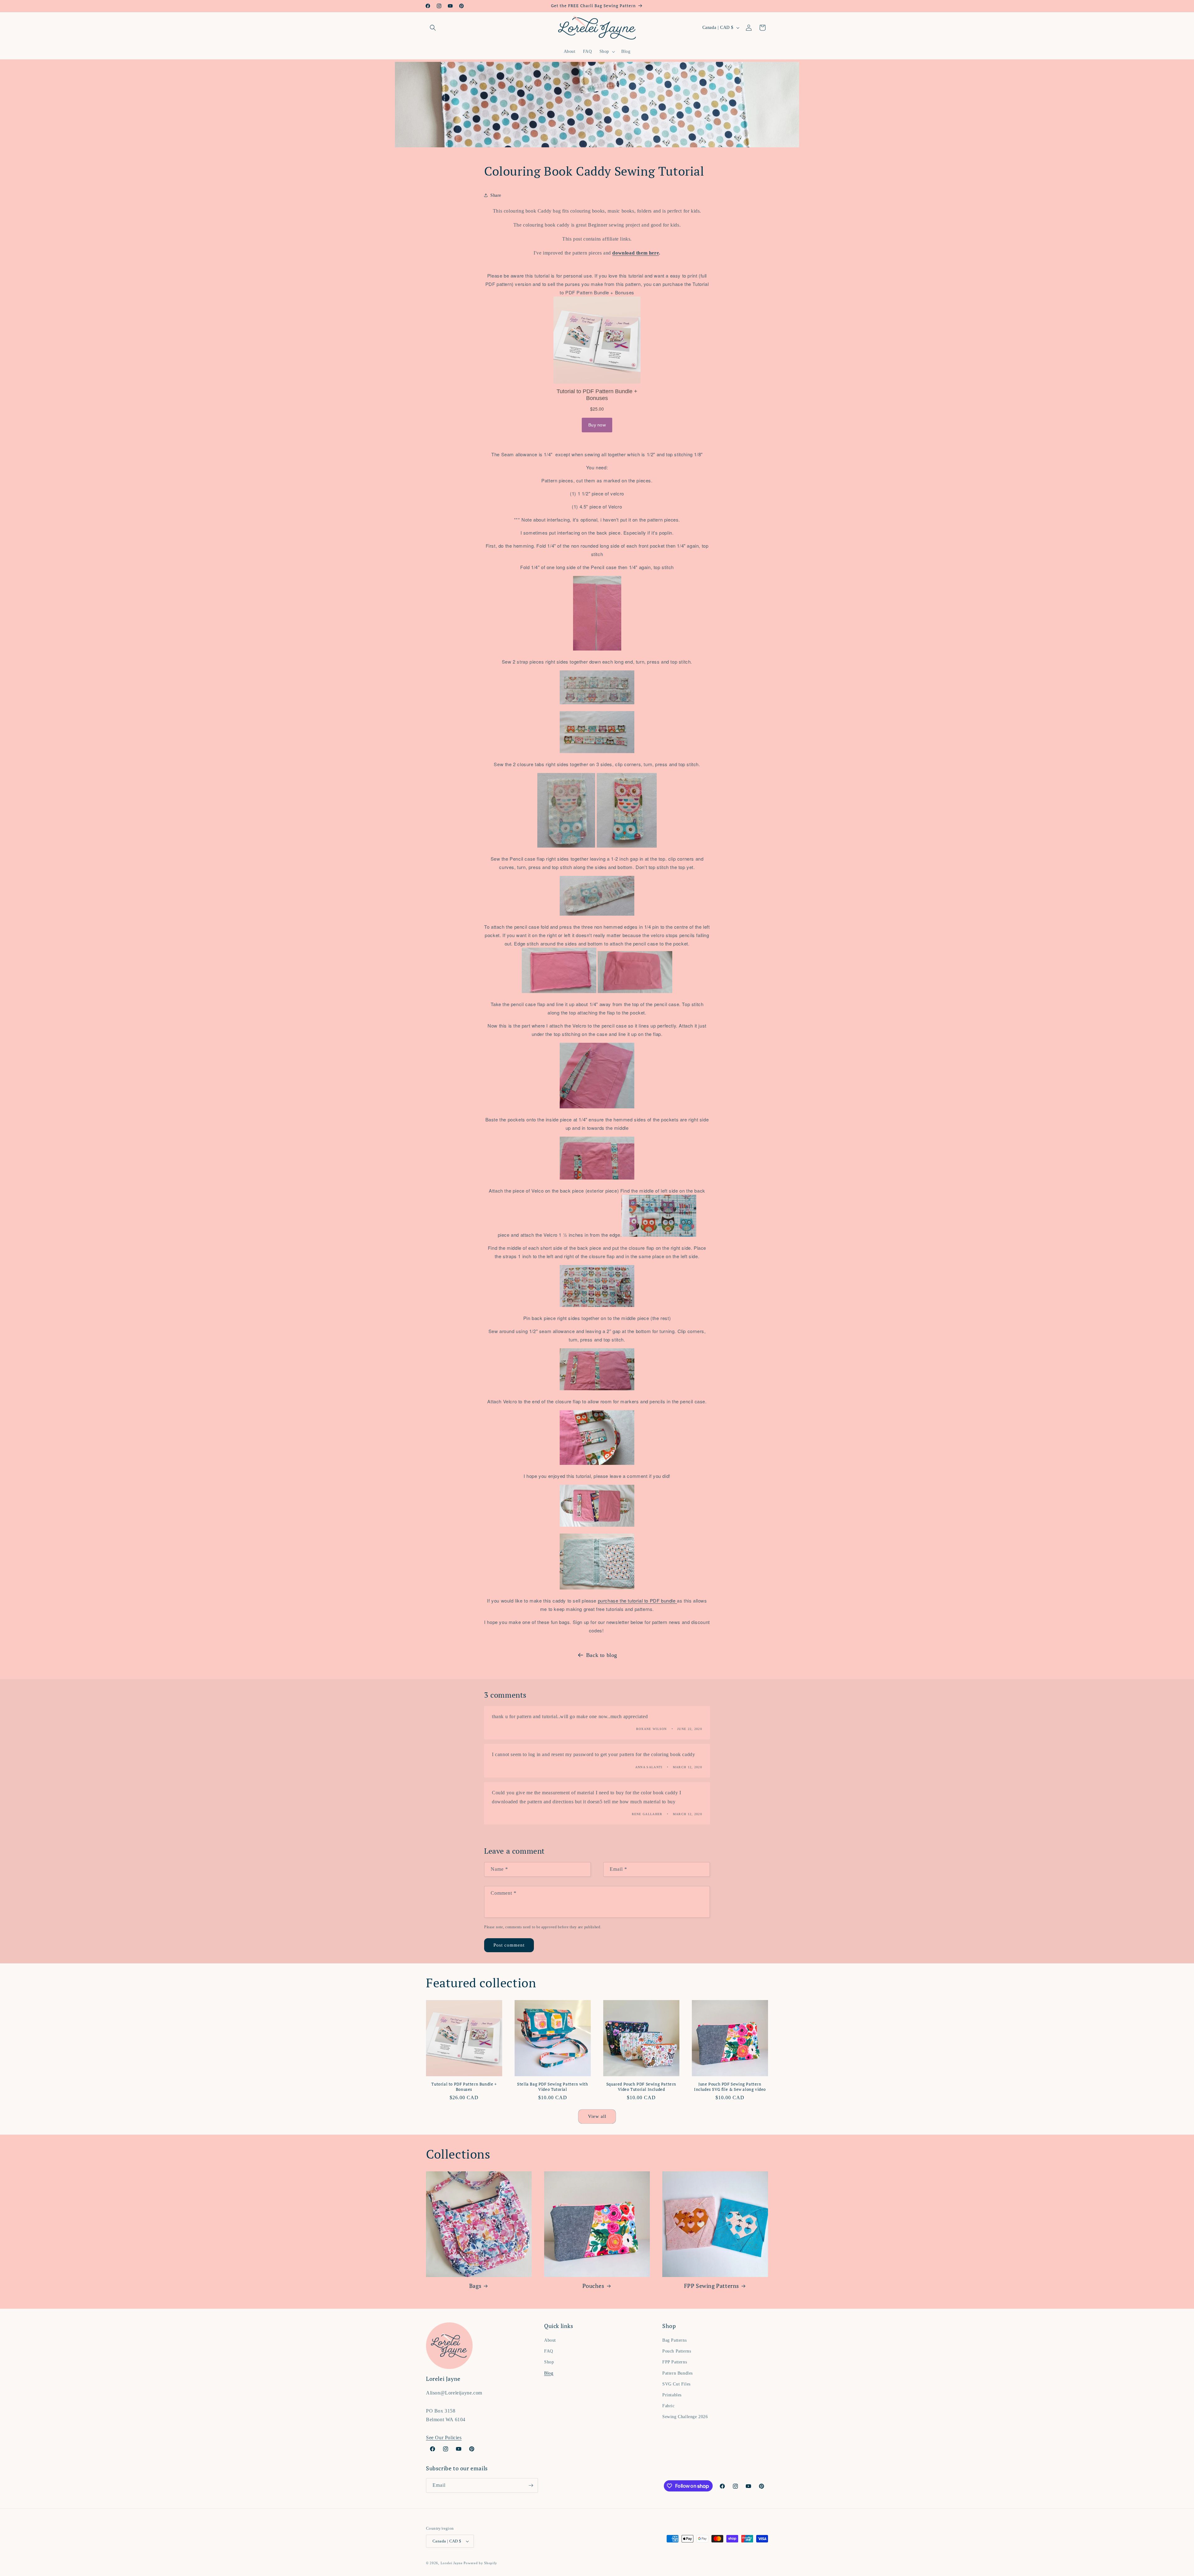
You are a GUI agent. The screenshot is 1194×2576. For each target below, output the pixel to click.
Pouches (593, 2286)
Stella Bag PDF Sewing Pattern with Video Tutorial (553, 2087)
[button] (433, 28)
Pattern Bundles (678, 2373)
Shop (549, 2362)
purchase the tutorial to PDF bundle (638, 1601)
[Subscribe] (531, 2485)
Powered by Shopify (480, 2563)
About (550, 2340)
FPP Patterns (675, 2362)
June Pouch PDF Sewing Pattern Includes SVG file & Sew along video (730, 2087)
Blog (549, 2373)
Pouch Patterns (677, 2351)
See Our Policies (444, 2438)
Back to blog (602, 1655)
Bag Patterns (674, 2340)
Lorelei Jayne (452, 2563)
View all (597, 2116)
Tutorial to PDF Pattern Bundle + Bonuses (464, 2087)
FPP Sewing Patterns (712, 2286)
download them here (636, 253)
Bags (475, 2286)
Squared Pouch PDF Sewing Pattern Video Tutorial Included (641, 2087)
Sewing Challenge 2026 (685, 2417)
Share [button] (496, 195)
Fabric (669, 2406)
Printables (672, 2395)
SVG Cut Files (676, 2384)
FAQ (549, 2351)
